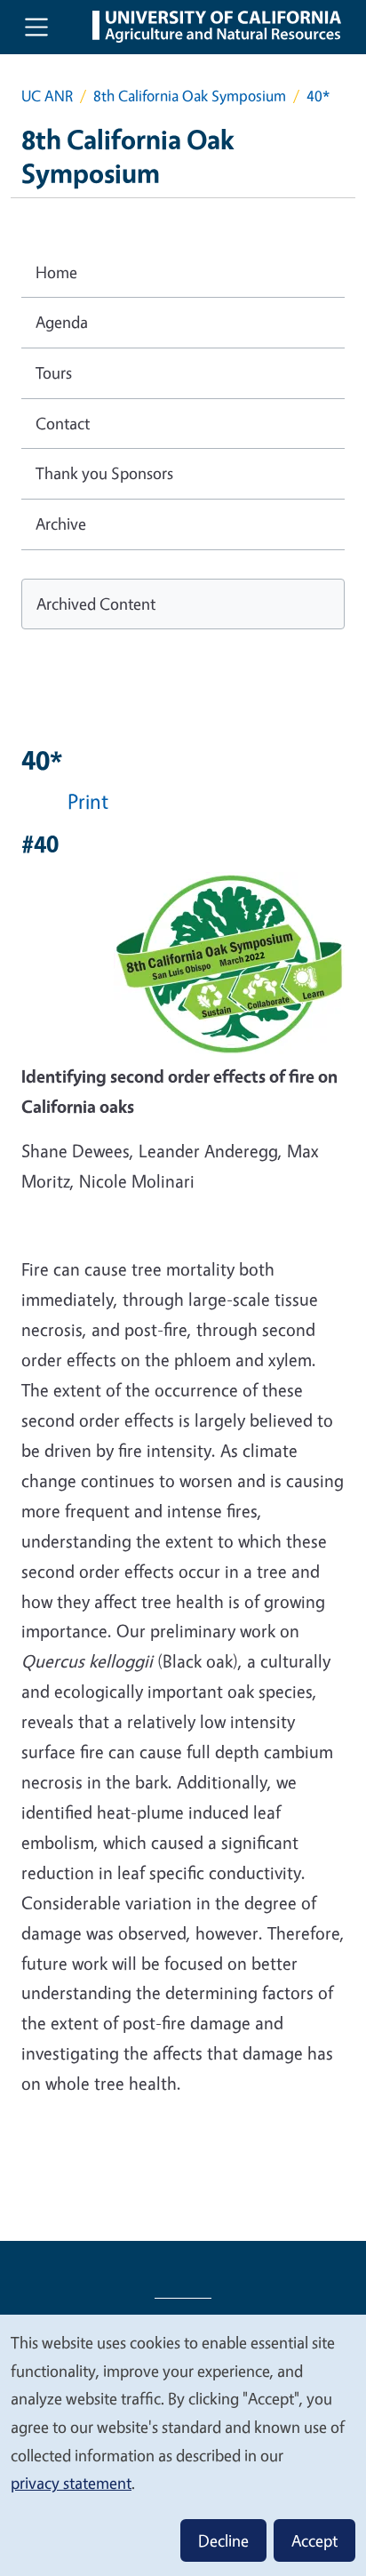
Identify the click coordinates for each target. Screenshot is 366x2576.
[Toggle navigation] (36, 27)
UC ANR (47, 96)
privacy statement (71, 2483)
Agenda (62, 322)
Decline (223, 2540)
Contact (63, 423)
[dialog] (183, 2444)
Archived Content (96, 604)
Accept (314, 2540)
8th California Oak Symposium (190, 96)
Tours (54, 372)
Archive (61, 524)
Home (56, 272)
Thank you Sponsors (104, 473)
